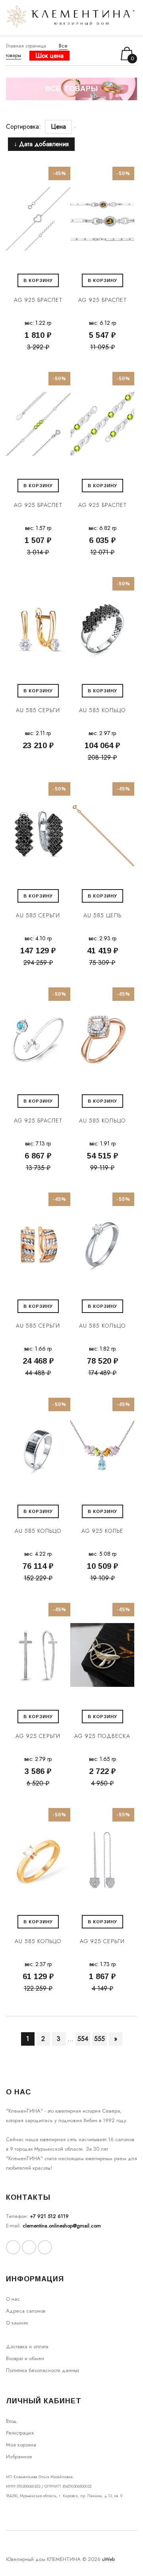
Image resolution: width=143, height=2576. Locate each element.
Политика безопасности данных (43, 2370)
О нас (13, 2299)
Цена (58, 127)
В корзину (38, 280)
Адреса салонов (26, 2311)
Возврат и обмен (25, 2358)
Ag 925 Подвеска (102, 1736)
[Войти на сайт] (99, 54)
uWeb (108, 2559)
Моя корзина (21, 2445)
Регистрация (20, 2433)
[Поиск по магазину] (88, 53)
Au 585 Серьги (38, 710)
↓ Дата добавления (41, 144)
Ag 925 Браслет (38, 300)
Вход (11, 2421)
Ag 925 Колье (102, 1531)
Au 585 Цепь (102, 915)
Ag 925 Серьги (38, 1736)
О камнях (17, 2323)
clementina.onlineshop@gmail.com (62, 2226)
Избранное (19, 2457)
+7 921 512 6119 (49, 2216)
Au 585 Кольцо (102, 710)
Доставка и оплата (27, 2346)
